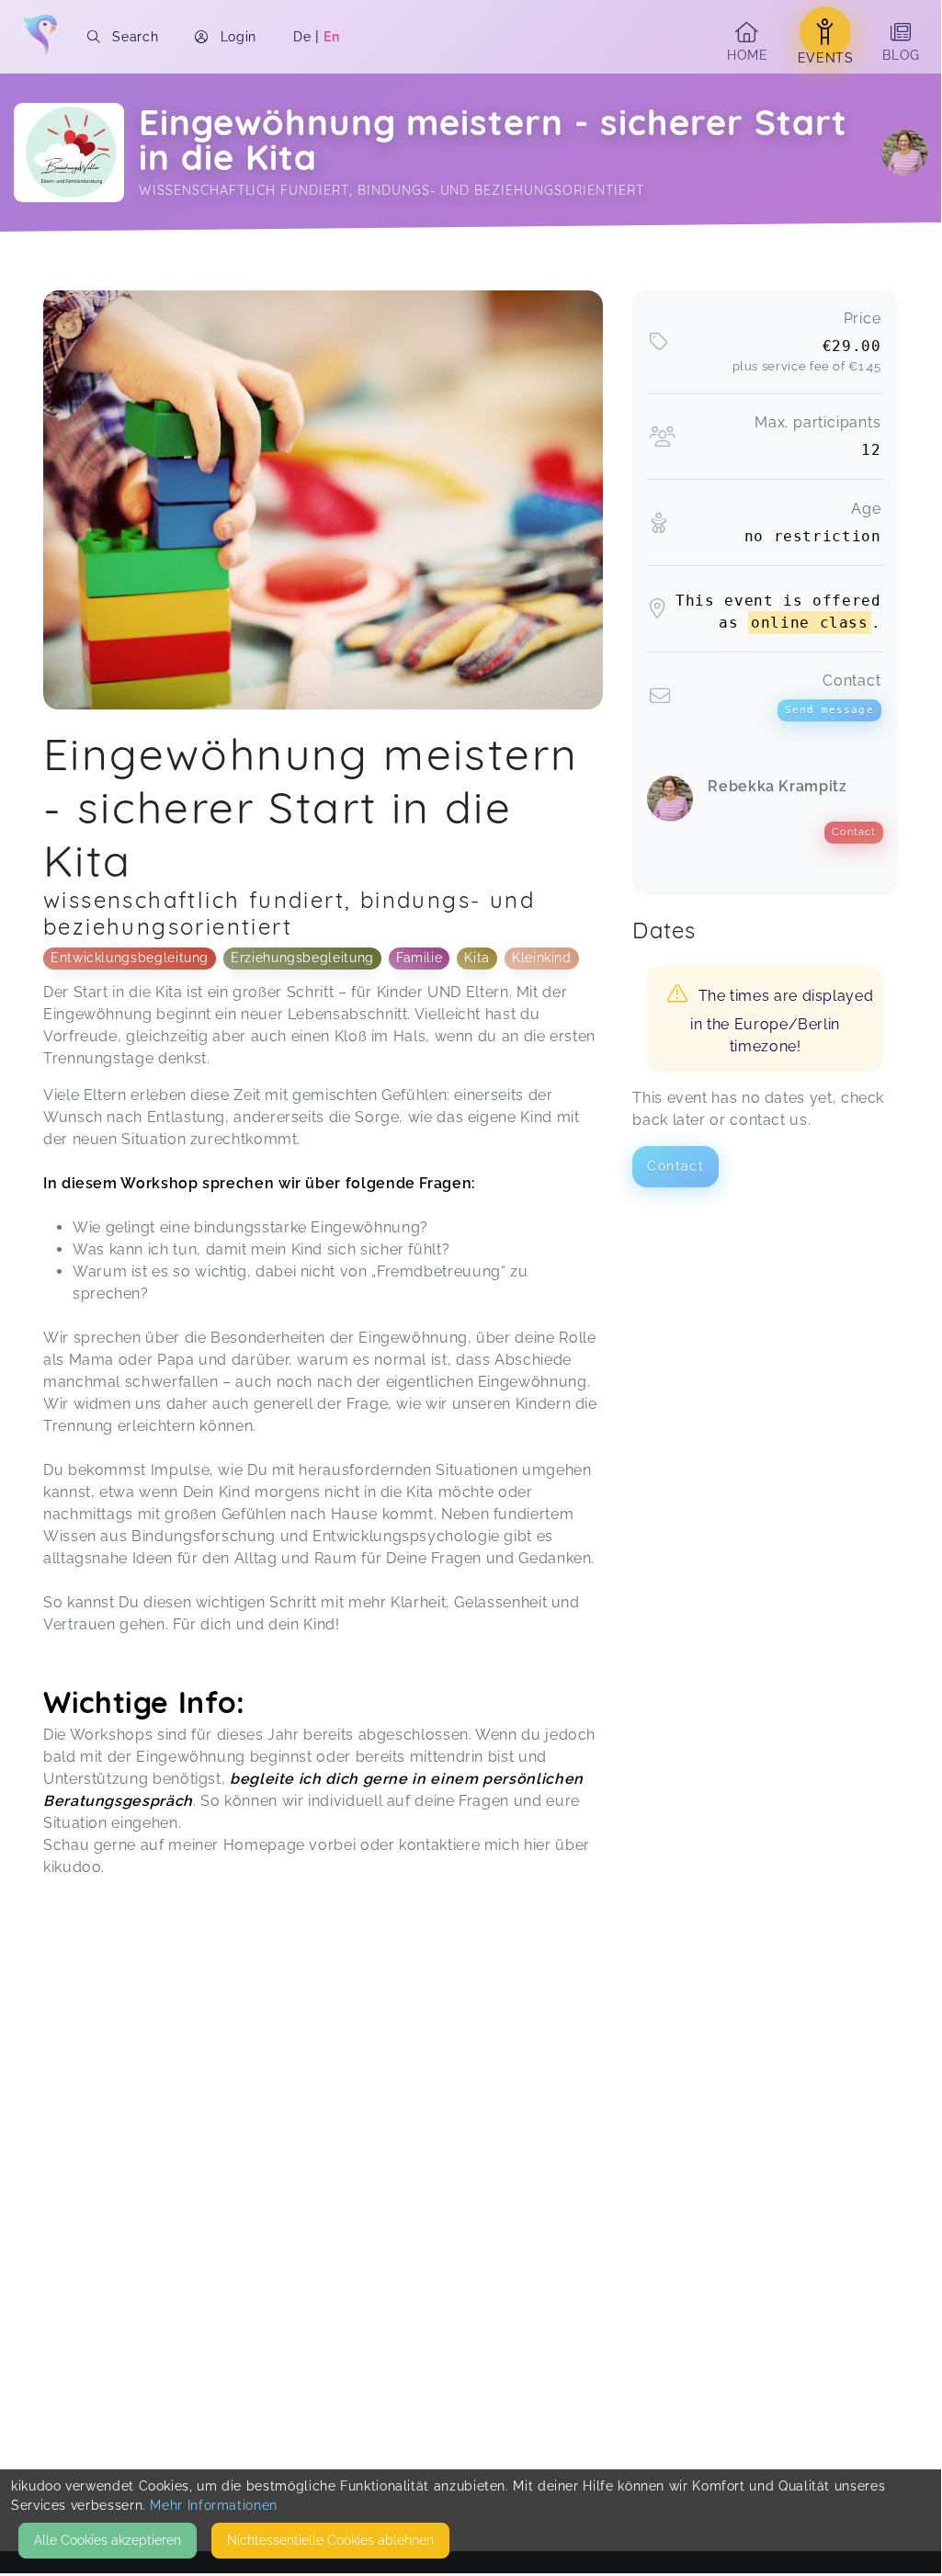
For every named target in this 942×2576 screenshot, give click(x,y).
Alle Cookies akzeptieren (108, 2540)
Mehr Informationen (214, 2505)
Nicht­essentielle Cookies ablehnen (330, 2540)
